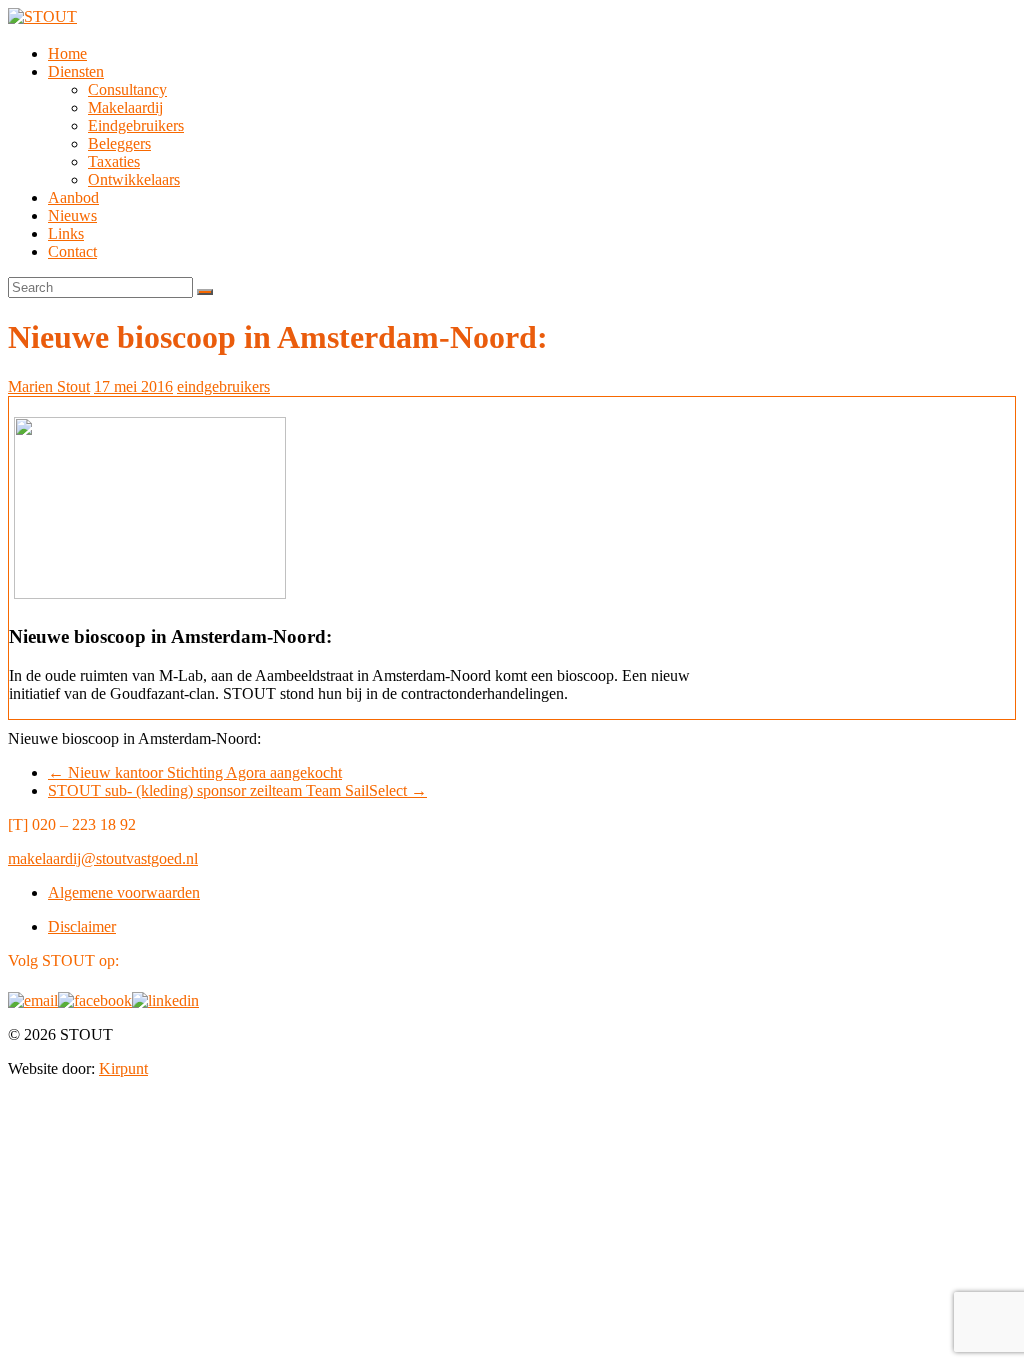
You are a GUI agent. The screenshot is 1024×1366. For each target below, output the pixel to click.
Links (66, 233)
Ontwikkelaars (134, 179)
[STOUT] (42, 16)
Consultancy (127, 89)
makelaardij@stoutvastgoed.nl (103, 858)
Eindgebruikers (136, 125)
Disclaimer (82, 926)
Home (67, 53)
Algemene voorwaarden (124, 892)
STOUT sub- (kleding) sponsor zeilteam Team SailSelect (237, 790)
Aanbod (73, 197)
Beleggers (119, 143)
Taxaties (114, 161)
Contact (72, 251)
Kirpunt (123, 1068)
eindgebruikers (223, 386)
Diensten (76, 71)
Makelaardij (125, 107)
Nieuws (72, 215)
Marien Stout (49, 386)
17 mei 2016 (133, 386)
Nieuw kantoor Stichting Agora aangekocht (195, 772)
